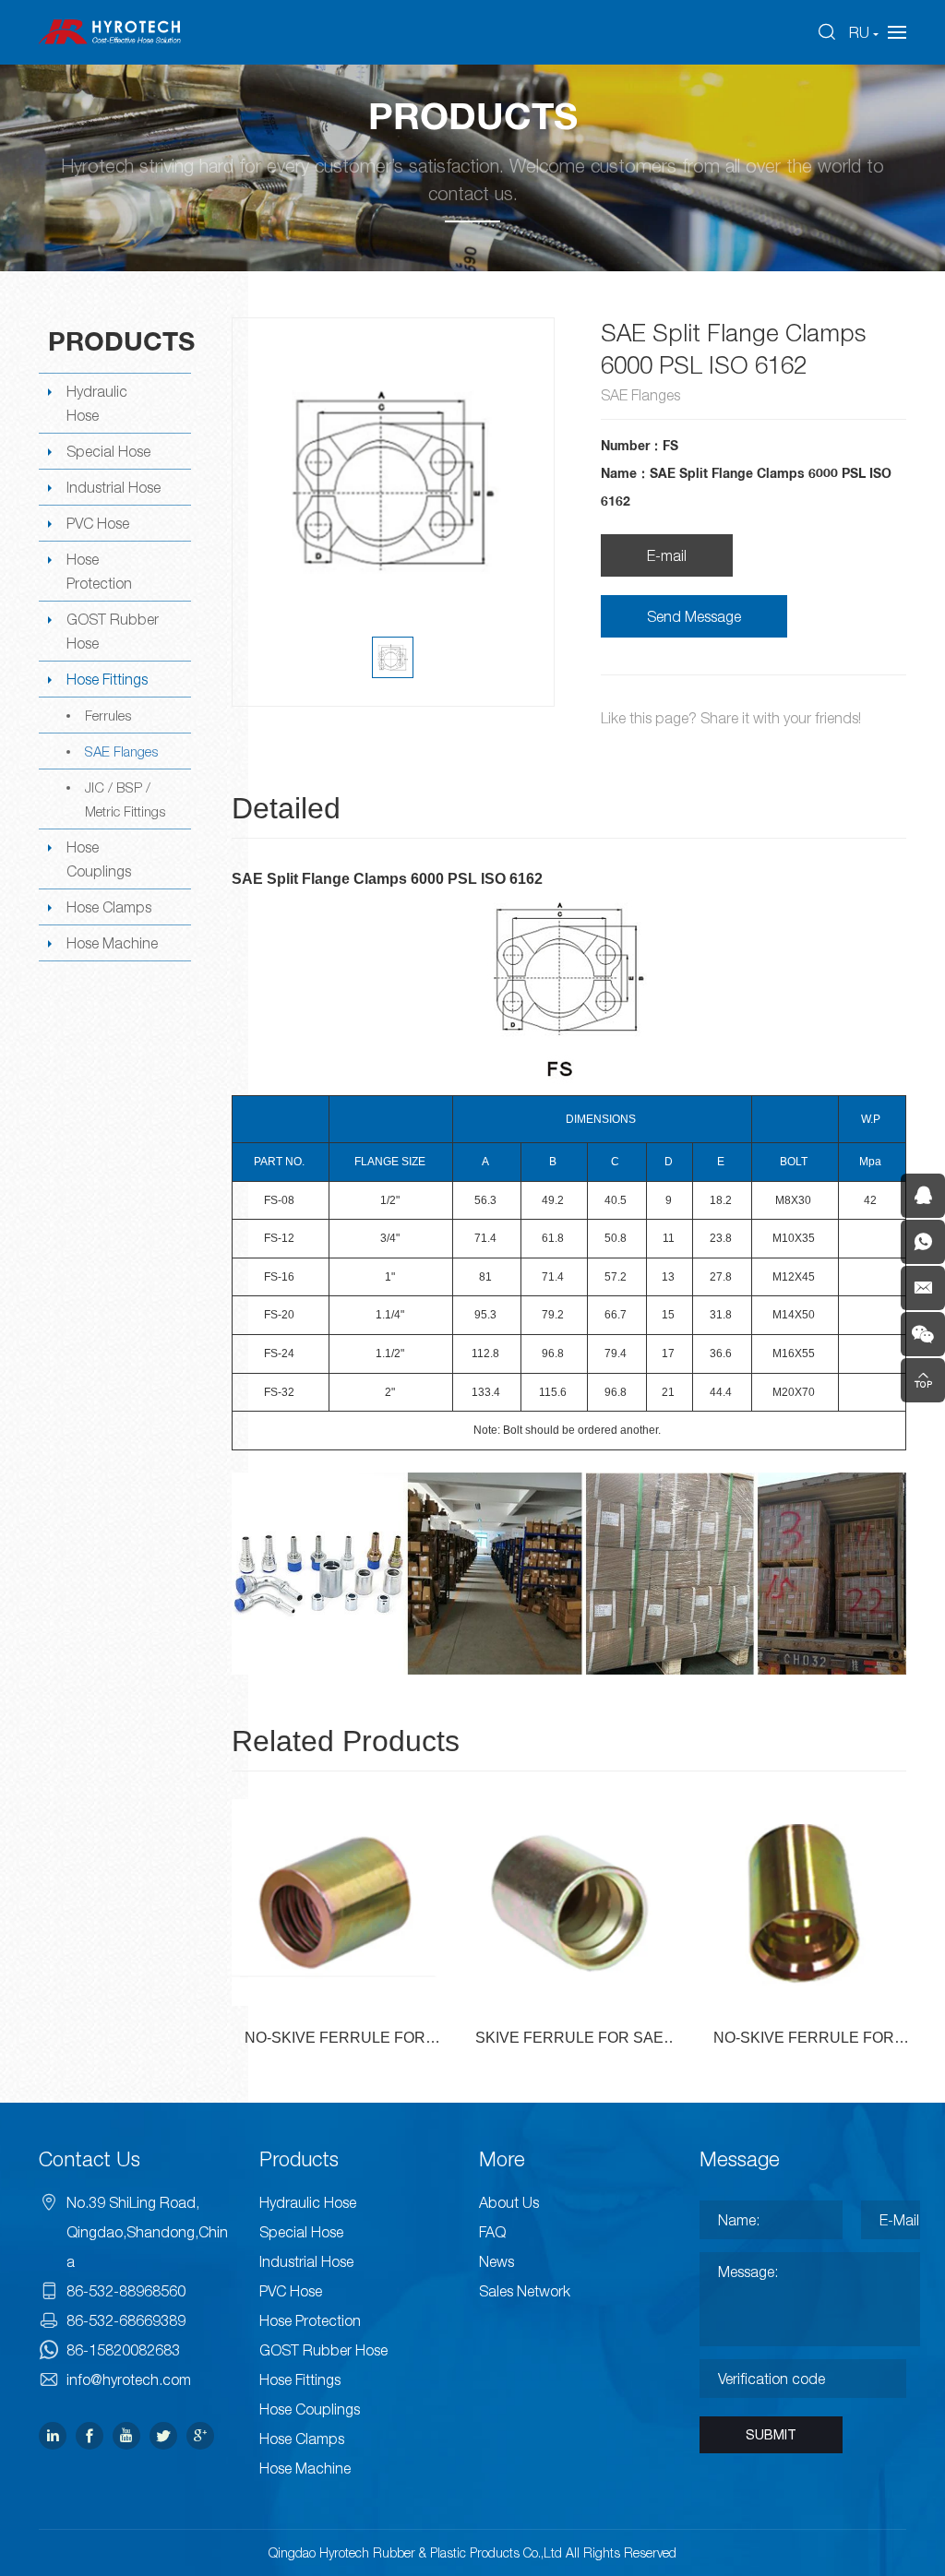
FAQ (492, 2232)
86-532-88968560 (126, 2291)
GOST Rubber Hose (113, 631)
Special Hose (108, 451)
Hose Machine (112, 943)
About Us (509, 2202)
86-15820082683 (123, 2350)
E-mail (667, 555)
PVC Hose (98, 523)
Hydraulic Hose (97, 403)
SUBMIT (771, 2435)
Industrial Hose (114, 487)
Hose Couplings (99, 859)
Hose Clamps (109, 907)
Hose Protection (99, 571)
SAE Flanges (121, 751)
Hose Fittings (107, 679)
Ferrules (108, 715)
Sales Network (525, 2291)
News (496, 2261)
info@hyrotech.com (129, 2379)
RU (859, 32)
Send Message (694, 616)
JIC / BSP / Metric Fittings (125, 799)
